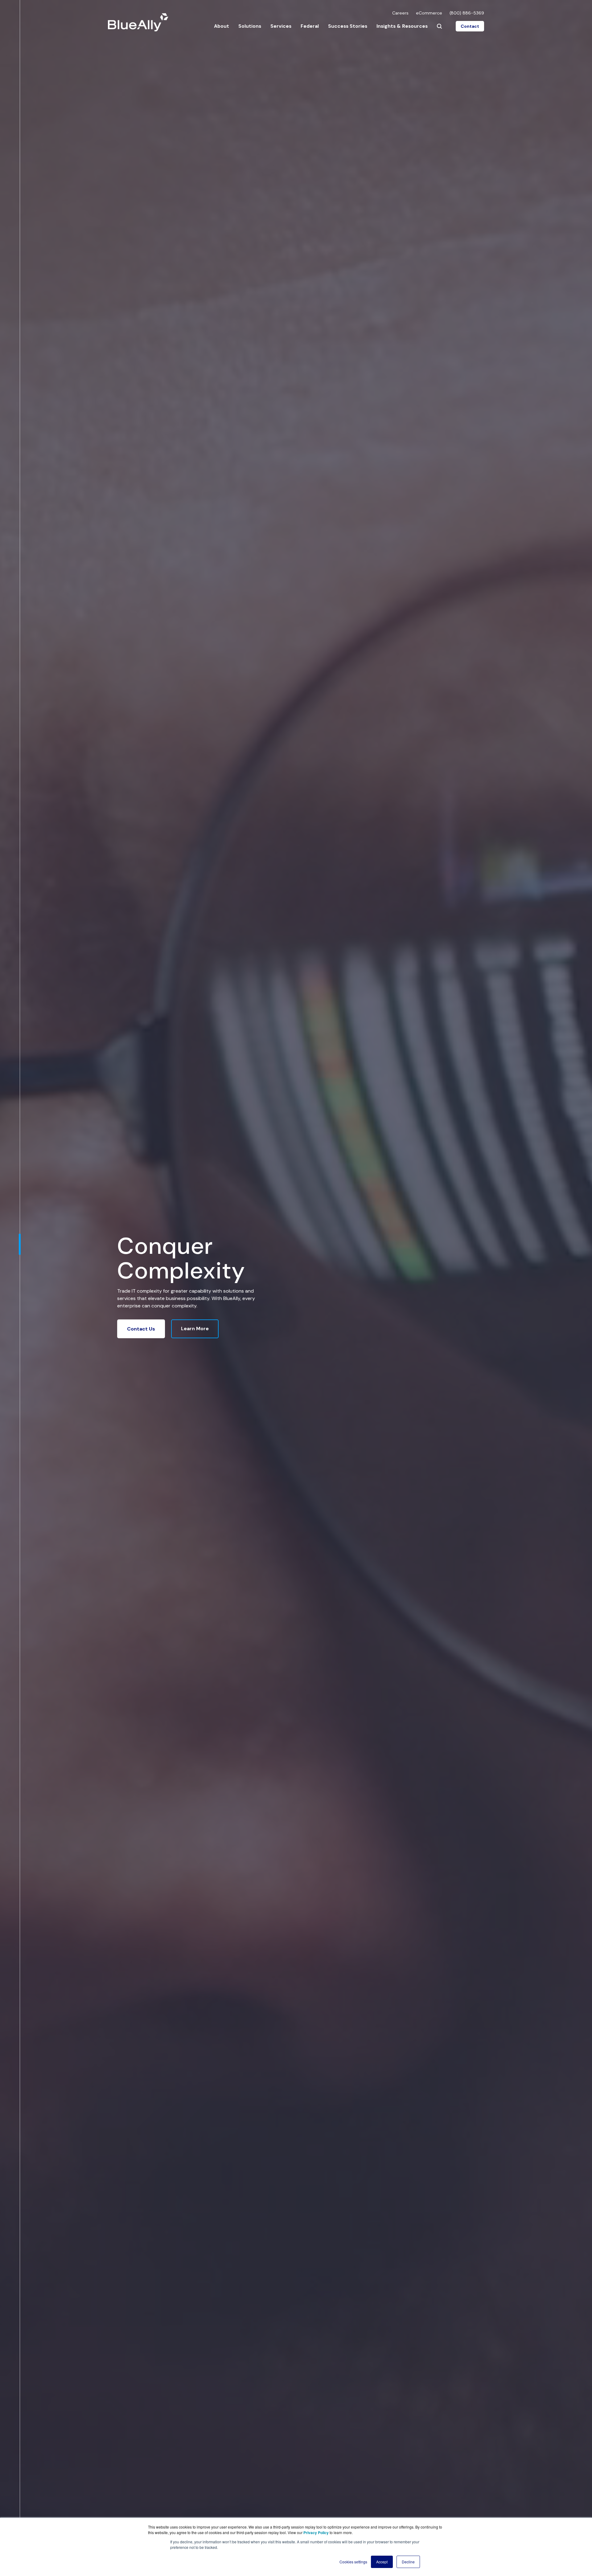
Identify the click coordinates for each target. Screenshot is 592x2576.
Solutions (250, 26)
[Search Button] (439, 26)
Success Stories (348, 26)
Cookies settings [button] (353, 2562)
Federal (310, 26)
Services (281, 26)
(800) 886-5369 (467, 13)
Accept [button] (382, 2562)
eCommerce (429, 13)
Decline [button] (408, 2562)
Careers (400, 13)
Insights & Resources (402, 26)
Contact (470, 26)
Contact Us (141, 1329)
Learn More (195, 1329)
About (222, 26)
